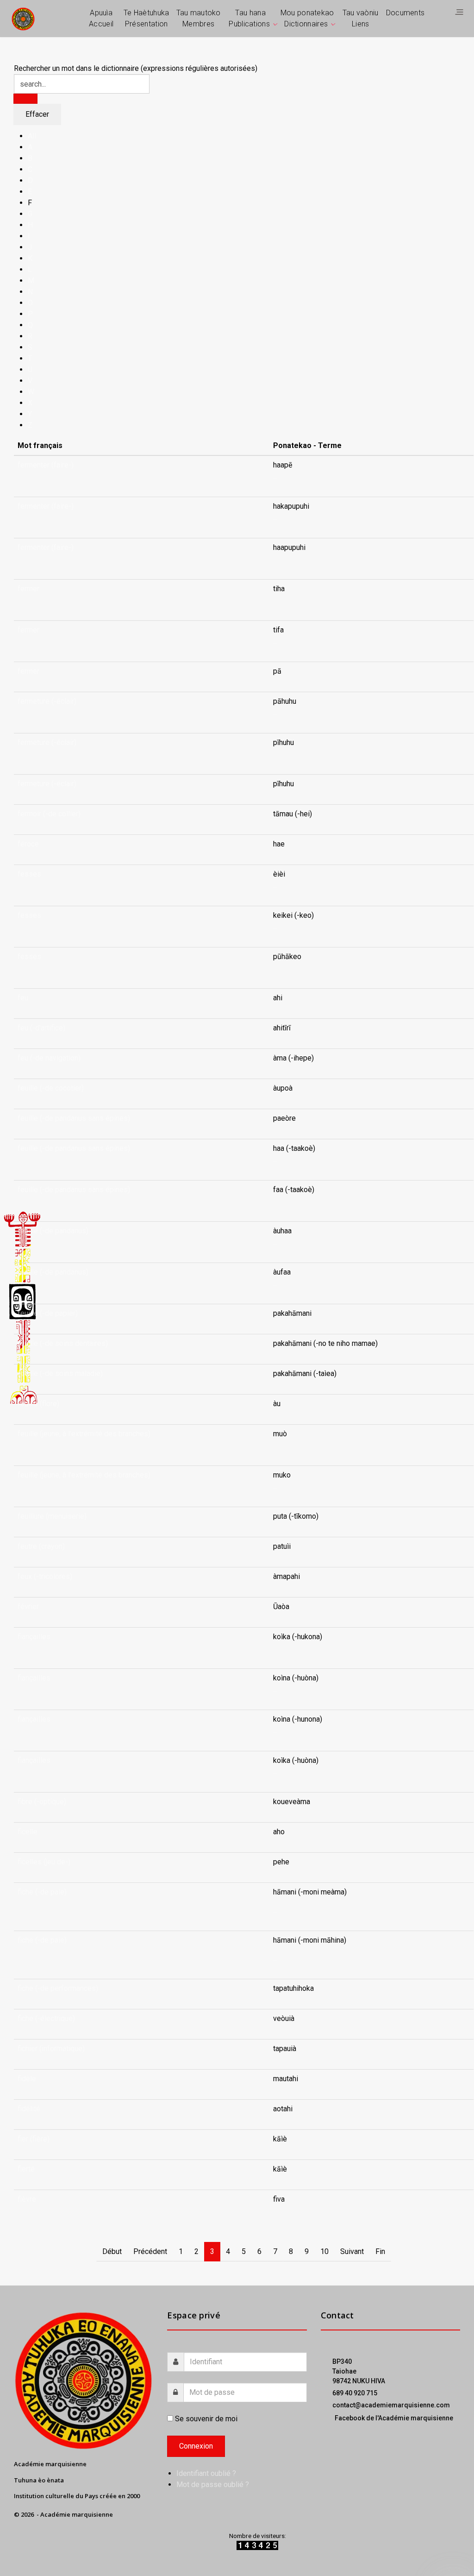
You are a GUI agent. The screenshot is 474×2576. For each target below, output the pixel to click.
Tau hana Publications (249, 18)
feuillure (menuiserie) (52, 1516)
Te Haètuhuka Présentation (147, 18)
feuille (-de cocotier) (51, 1088)
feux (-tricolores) (45, 1576)
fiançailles (34, 1637)
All (32, 136)
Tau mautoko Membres (199, 18)
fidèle (27, 2079)
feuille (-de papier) (48, 1313)
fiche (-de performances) (58, 1988)
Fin (380, 2251)
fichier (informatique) (51, 2049)
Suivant (352, 2251)
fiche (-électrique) (46, 2018)
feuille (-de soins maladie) (60, 1373)
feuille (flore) (38, 1404)
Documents (405, 13)
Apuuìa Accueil (101, 18)
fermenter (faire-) (46, 465)
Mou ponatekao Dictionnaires (307, 18)
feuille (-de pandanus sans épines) (74, 1118)
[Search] (25, 99)
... (275, 476)
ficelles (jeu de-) (44, 1862)
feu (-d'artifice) (41, 1028)
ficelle (28, 1832)
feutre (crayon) (41, 1546)
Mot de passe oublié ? (213, 2484)
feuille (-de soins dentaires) (63, 1343)
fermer (28, 589)
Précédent (150, 2251)
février (28, 1607)
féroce (28, 844)
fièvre (27, 2199)
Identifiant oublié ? (206, 2473)
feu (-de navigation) (49, 1058)
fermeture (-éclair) (47, 701)
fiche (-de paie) (42, 1892)
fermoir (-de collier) (49, 814)
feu (23, 998)
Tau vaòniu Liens (361, 18)
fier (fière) (34, 2139)
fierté (26, 2169)
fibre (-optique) (42, 1802)
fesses (29, 874)
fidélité (29, 2109)
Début (112, 2251)
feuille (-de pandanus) (53, 1231)
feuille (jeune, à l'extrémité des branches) (84, 1434)
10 (324, 2251)
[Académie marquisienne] (23, 18)
